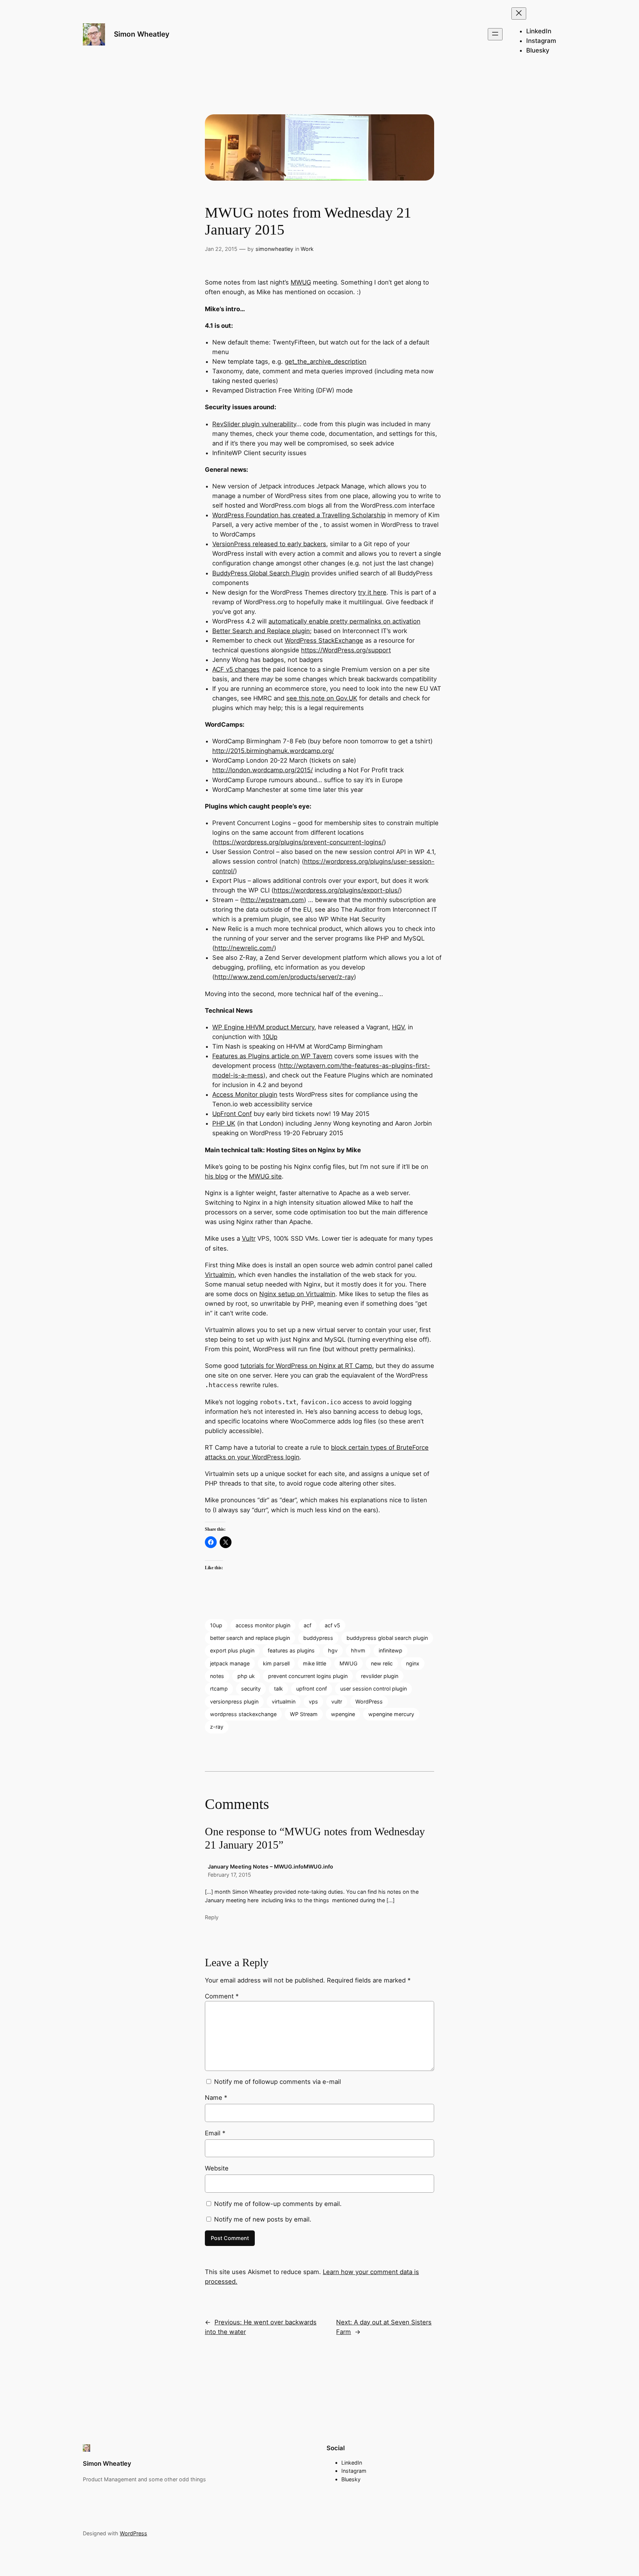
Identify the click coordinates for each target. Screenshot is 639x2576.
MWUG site (265, 1176)
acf (307, 1625)
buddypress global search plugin (387, 1638)
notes (217, 1676)
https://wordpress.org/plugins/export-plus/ (337, 890)
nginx (413, 1663)
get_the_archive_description (326, 361)
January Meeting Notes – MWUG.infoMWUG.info (271, 1867)
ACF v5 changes (236, 669)
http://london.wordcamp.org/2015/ (263, 770)
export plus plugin (232, 1650)
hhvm (358, 1650)
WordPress (369, 1701)
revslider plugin (380, 1676)
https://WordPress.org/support (346, 650)
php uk (246, 1676)
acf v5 (332, 1625)
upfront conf (312, 1689)
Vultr (249, 1238)
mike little (315, 1663)
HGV (398, 1027)
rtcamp (219, 1689)
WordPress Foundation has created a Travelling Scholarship (299, 515)
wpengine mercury (391, 1714)
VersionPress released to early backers (269, 544)
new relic (382, 1663)
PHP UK (224, 1123)
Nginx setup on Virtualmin (297, 1294)
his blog (216, 1176)
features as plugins (291, 1650)
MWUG (301, 282)
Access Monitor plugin (245, 1094)
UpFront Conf (232, 1114)
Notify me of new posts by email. (263, 2219)
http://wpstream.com (273, 900)
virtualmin (284, 1701)
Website (217, 2168)
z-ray (217, 1727)
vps (313, 1701)
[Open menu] (495, 34)
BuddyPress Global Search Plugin (261, 573)
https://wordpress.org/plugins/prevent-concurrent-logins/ (299, 842)
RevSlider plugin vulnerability (254, 424)
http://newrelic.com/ (244, 948)
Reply (212, 1917)
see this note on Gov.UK (322, 698)
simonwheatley (274, 249)
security (251, 1689)
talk (278, 1689)
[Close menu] (519, 14)
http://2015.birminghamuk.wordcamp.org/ (273, 751)
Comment (222, 1996)
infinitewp (390, 1650)
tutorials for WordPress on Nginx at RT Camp (306, 1366)
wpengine (343, 1714)
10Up (270, 1037)
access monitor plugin (263, 1625)
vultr (337, 1701)
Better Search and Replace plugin (261, 631)
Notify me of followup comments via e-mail (278, 2082)
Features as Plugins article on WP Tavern (272, 1056)
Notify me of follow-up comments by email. (278, 2204)
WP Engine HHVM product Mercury (263, 1027)
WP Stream (304, 1714)
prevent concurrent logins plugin (308, 1676)
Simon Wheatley (142, 34)
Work (307, 249)
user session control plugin (373, 1689)
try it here (372, 592)
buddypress (318, 1638)
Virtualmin (220, 1275)
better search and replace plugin (250, 1638)
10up (216, 1625)
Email (215, 2133)
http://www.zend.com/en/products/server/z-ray (284, 977)
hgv (333, 1650)
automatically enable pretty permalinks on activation (344, 621)
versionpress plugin (234, 1701)
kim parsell (276, 1663)
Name (216, 2098)
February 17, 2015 (229, 1875)
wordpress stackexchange (243, 1714)
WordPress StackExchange (324, 640)
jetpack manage (230, 1663)
